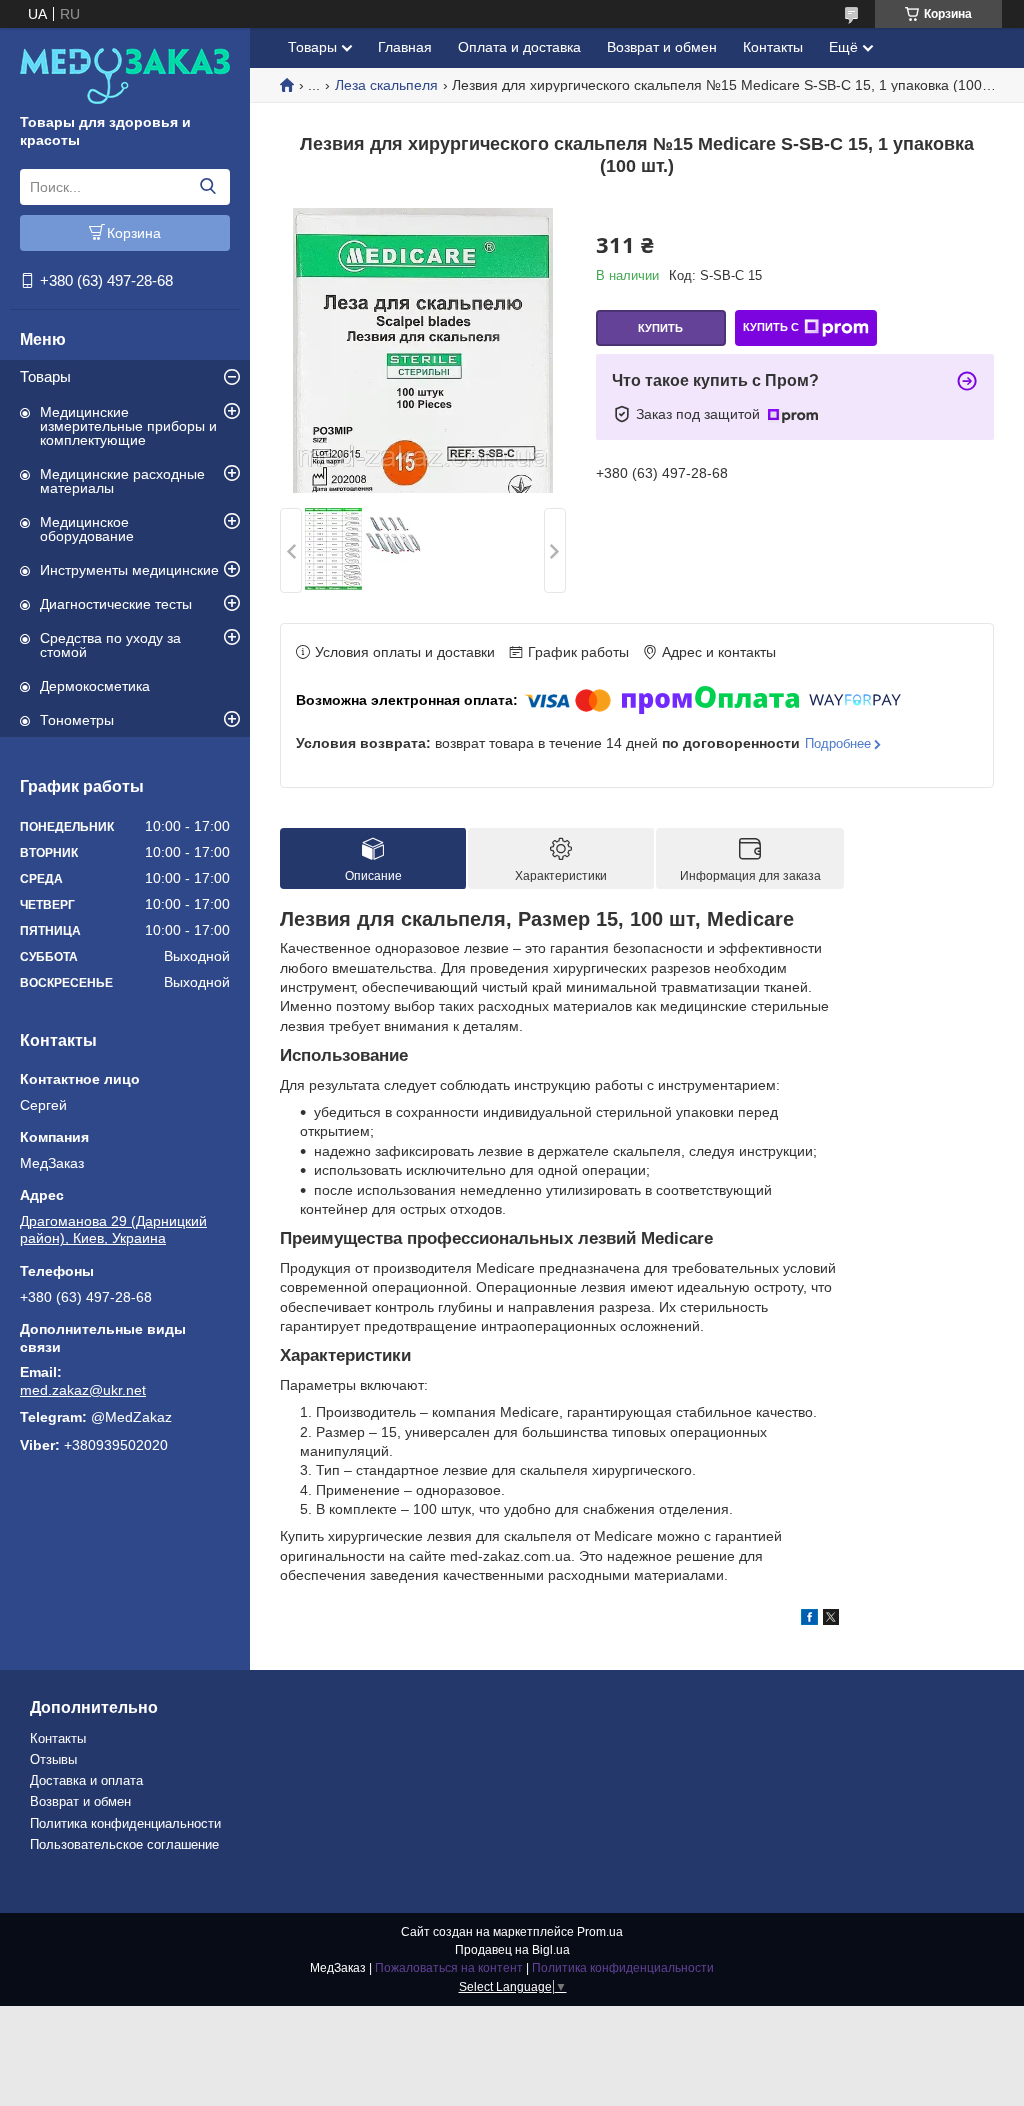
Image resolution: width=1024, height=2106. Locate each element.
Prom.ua (600, 1932)
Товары (45, 376)
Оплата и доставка (519, 47)
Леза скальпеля (386, 85)
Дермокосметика (95, 686)
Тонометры (77, 720)
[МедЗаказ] (125, 75)
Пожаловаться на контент (449, 1968)
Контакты (773, 47)
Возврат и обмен (662, 47)
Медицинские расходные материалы (122, 481)
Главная (405, 47)
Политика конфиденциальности (125, 1823)
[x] (831, 1620)
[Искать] (207, 187)
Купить (660, 328)
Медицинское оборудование (87, 529)
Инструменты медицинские (129, 570)
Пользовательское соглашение (124, 1844)
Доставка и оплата (86, 1780)
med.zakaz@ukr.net (83, 1390)
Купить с (771, 327)
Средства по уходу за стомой (110, 645)
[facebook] (809, 1620)
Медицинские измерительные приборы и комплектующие (128, 426)
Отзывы (53, 1759)
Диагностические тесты (116, 604)
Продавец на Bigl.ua (512, 1950)
